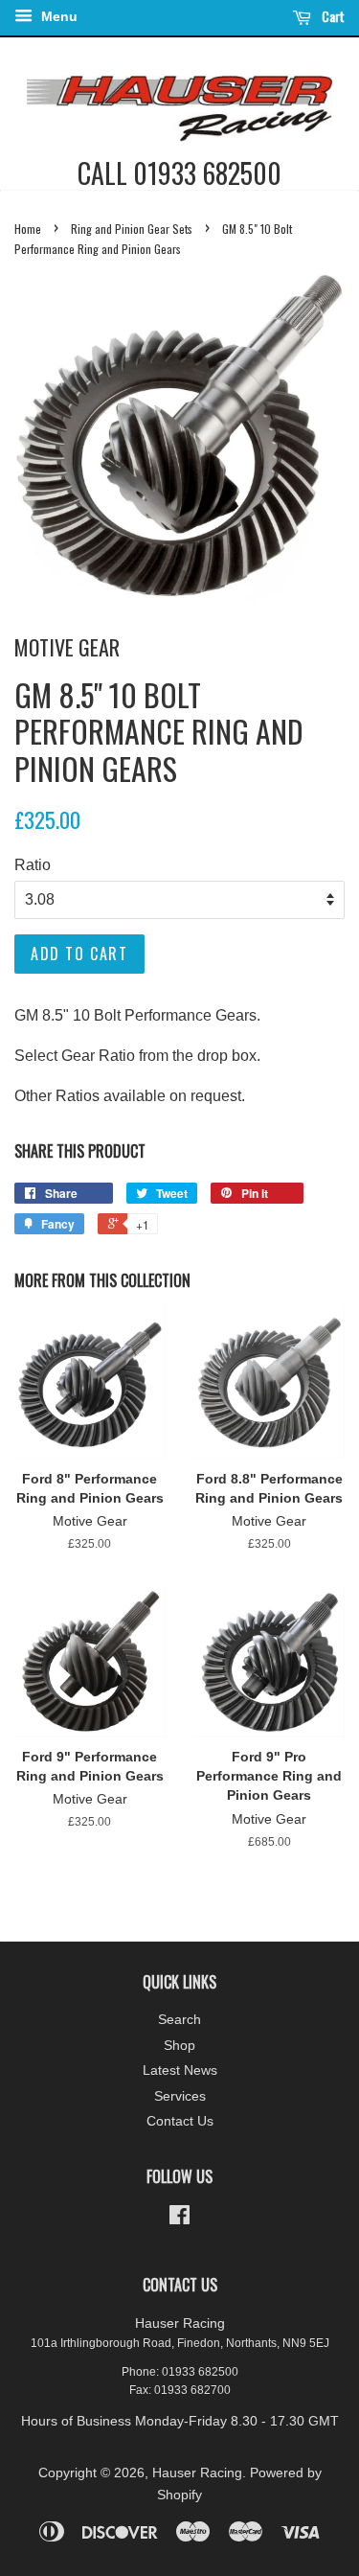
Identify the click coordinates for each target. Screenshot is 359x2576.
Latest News (180, 2070)
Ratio (33, 865)
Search (179, 2020)
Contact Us (180, 2121)
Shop (179, 2046)
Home (28, 229)
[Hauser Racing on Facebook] (179, 2219)
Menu (57, 16)
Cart (332, 16)
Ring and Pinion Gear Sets (132, 229)
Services (180, 2096)
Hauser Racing (197, 2473)
